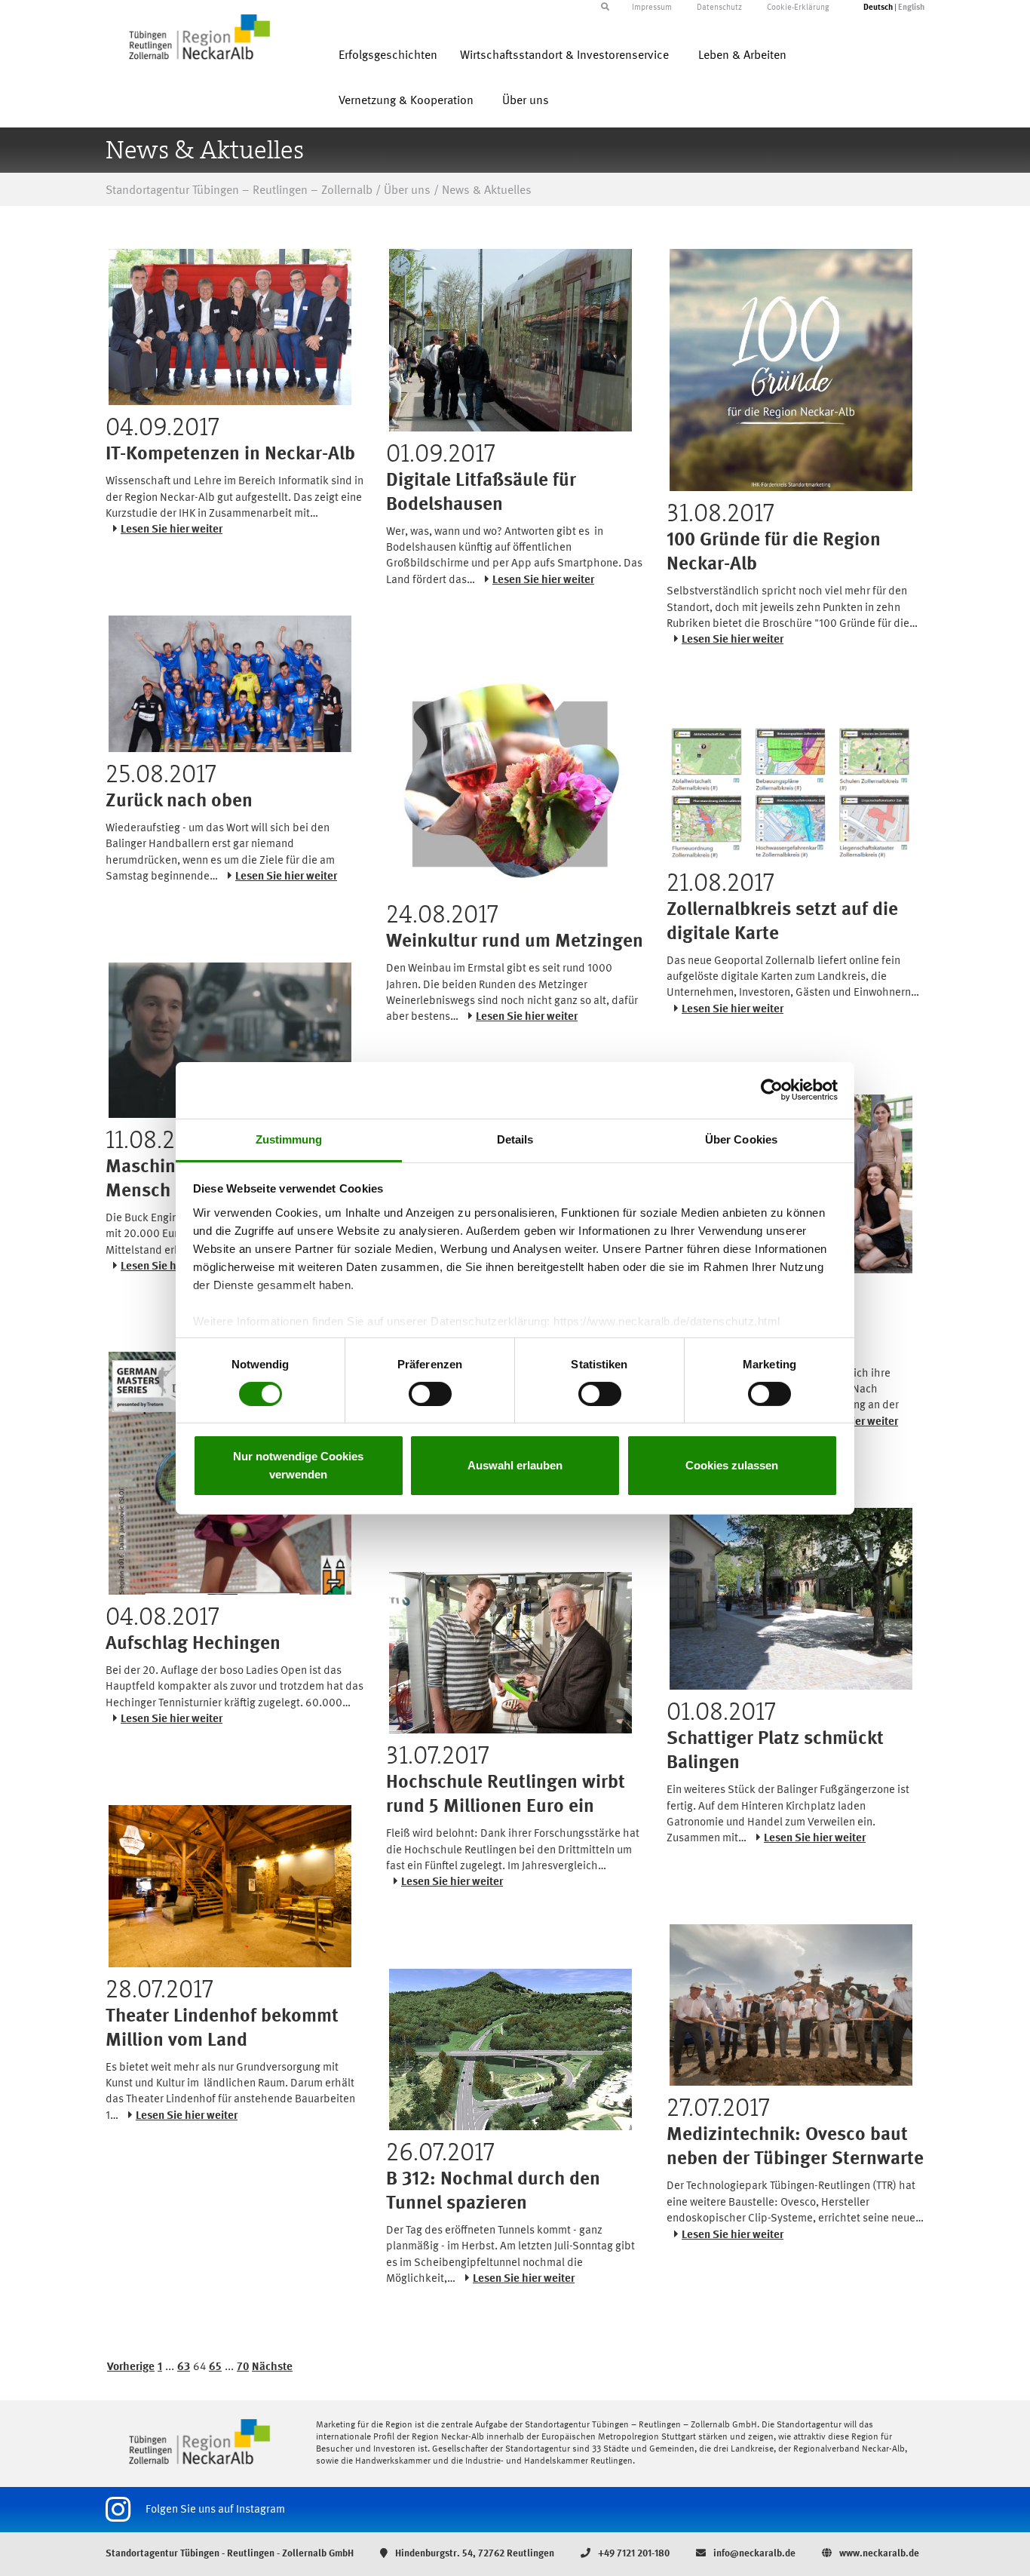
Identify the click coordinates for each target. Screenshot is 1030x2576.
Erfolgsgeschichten (388, 56)
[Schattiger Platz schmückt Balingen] (791, 1599)
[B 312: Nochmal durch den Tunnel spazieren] (510, 2049)
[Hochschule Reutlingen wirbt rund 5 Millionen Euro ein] (510, 1653)
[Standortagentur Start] (199, 2442)
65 (215, 2367)
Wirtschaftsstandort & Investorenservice (564, 56)
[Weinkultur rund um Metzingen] (510, 779)
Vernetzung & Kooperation (406, 101)
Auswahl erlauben (515, 1465)
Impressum (652, 8)
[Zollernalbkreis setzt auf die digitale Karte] (791, 793)
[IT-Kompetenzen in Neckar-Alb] (230, 327)
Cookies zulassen (732, 1465)
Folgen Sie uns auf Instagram (215, 2510)
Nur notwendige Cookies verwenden (298, 1465)
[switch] (430, 1394)
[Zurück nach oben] (230, 684)
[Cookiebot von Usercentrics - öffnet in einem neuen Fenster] (772, 1090)
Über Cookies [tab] (741, 1139)
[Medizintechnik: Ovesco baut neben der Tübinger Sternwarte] (791, 2005)
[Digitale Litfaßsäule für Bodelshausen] (510, 340)
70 (243, 2367)
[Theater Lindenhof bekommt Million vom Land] (230, 1886)
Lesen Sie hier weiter (172, 530)
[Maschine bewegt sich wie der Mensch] (230, 1040)
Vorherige (131, 2367)
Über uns (526, 101)
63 (184, 2367)
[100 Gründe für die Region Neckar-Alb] (791, 370)
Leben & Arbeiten (742, 56)
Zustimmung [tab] (289, 1139)
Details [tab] (515, 1139)
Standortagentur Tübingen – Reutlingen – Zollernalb (239, 191)
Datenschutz (719, 8)
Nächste (272, 2367)
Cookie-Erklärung (798, 8)
